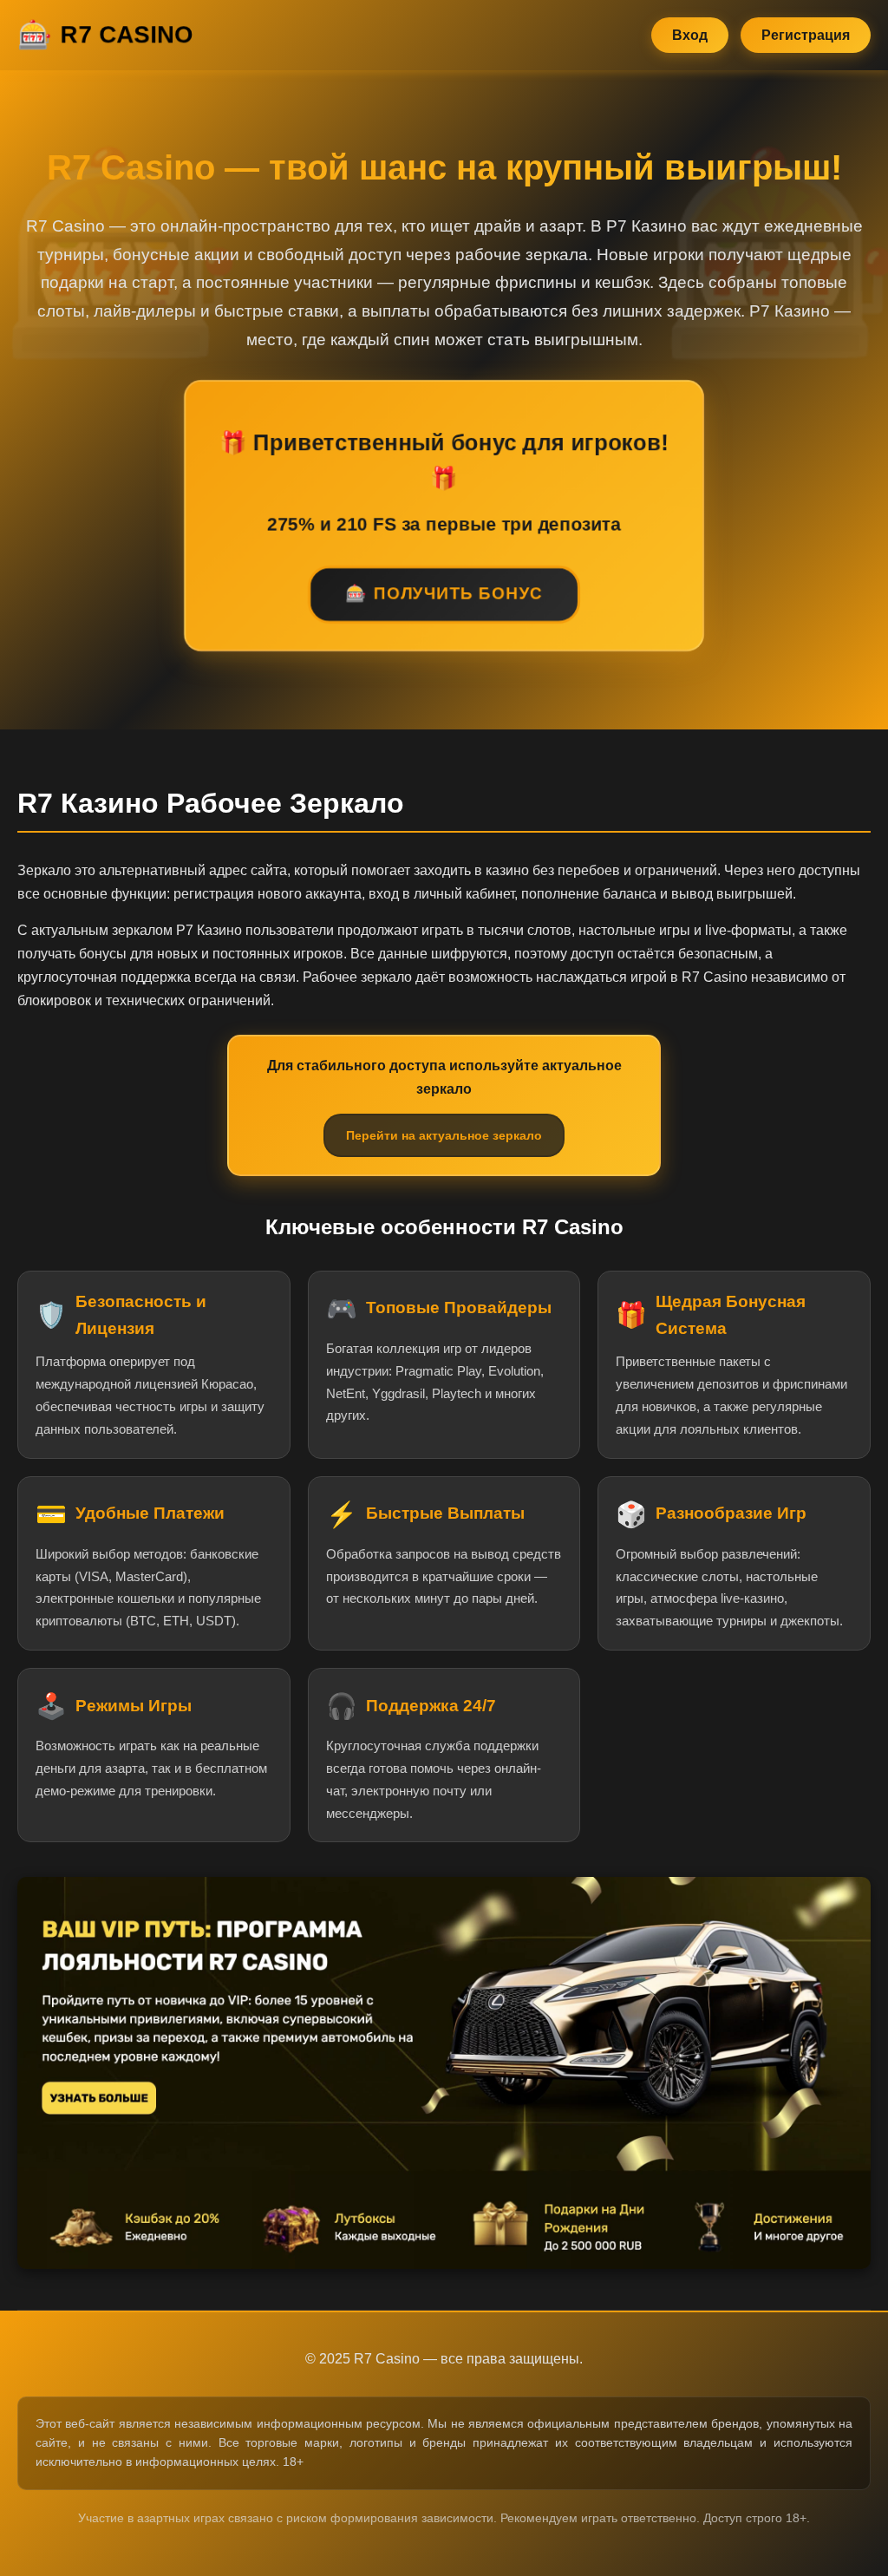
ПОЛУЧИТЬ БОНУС (458, 595)
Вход (690, 35)
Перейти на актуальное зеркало (444, 1135)
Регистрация (806, 35)
